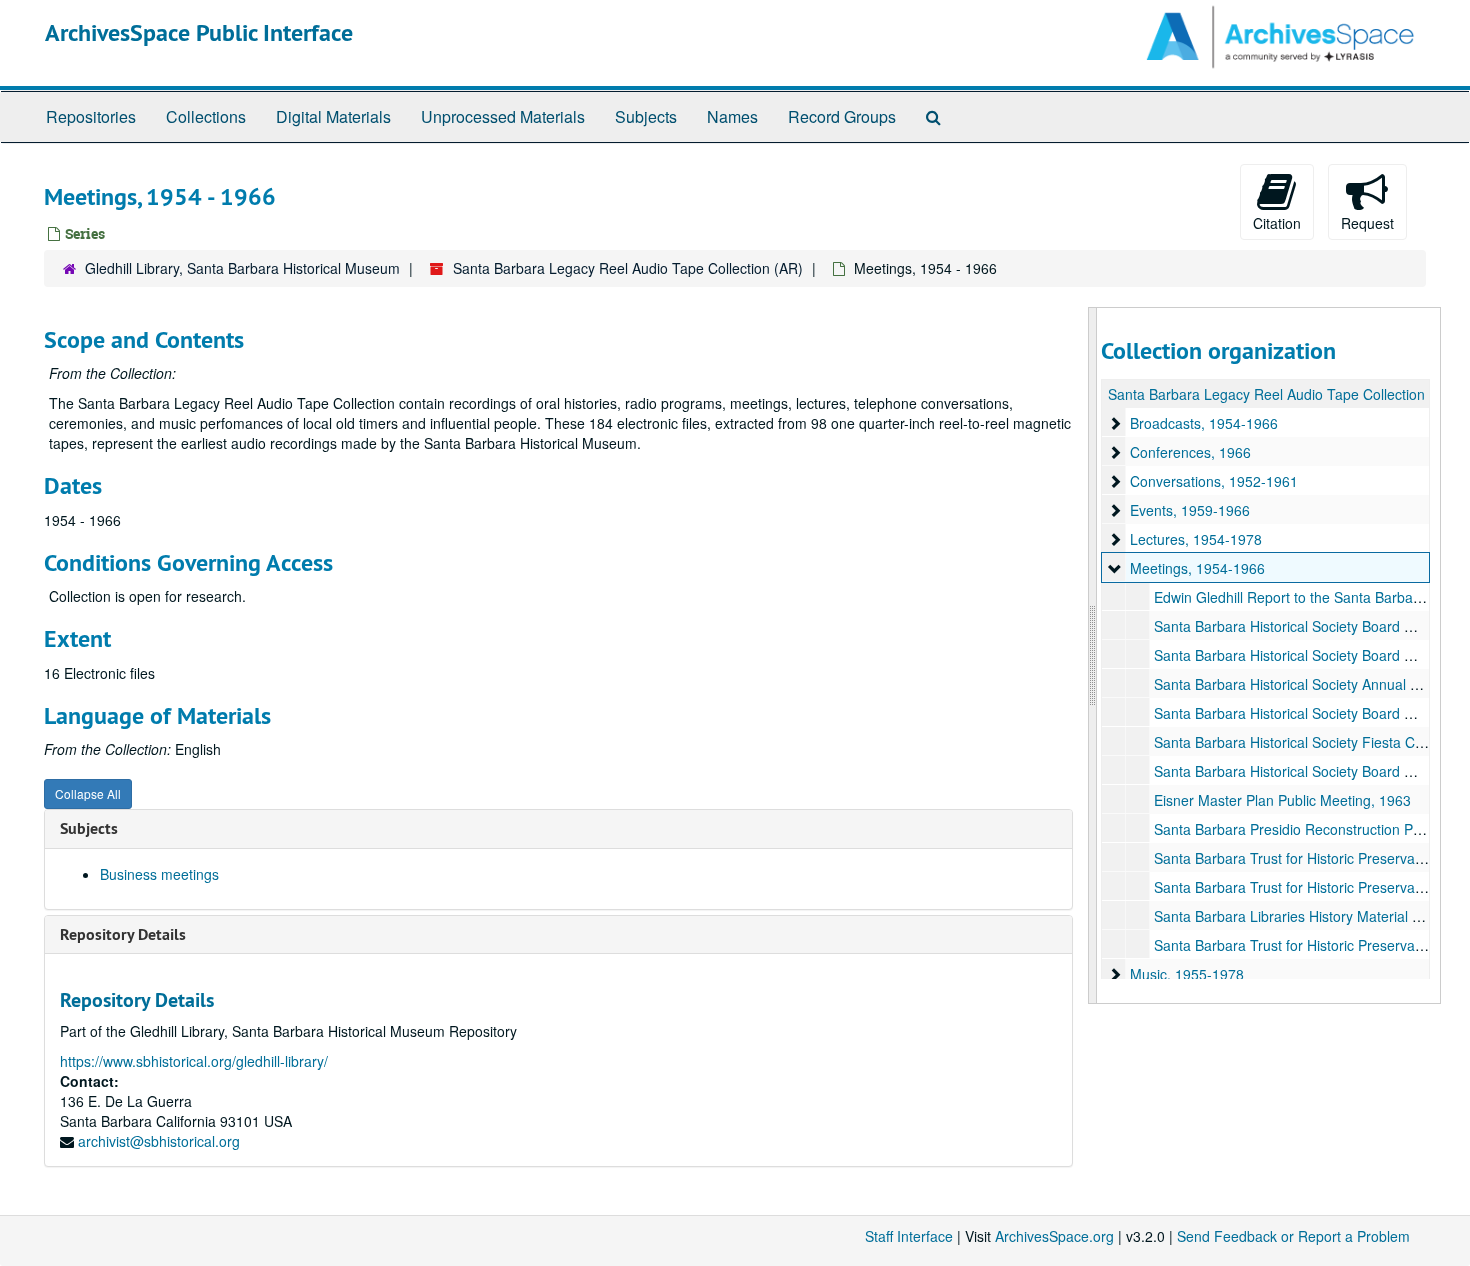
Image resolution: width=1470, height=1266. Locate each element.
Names (732, 116)
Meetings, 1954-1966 (1197, 568)
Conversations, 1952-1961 (1214, 481)
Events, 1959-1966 (1190, 510)
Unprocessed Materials (503, 116)
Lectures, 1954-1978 (1196, 539)
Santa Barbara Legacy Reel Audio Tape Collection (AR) (628, 268)
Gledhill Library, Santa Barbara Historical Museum (242, 268)
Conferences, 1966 (1190, 452)
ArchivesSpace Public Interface (199, 32)
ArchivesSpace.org (1054, 1236)
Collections (206, 116)
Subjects (646, 116)
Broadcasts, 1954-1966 (1204, 423)
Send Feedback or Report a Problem (1293, 1236)
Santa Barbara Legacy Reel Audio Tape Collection (1266, 394)
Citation (1277, 223)
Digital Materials (333, 116)
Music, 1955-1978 (1187, 974)
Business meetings (159, 874)
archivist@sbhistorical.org (159, 1141)
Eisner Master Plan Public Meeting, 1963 (1282, 800)
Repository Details (123, 934)
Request (1367, 223)
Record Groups (842, 116)
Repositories (91, 116)
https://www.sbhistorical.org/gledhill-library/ (194, 1061)
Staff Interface (909, 1236)
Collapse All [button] (88, 793)
